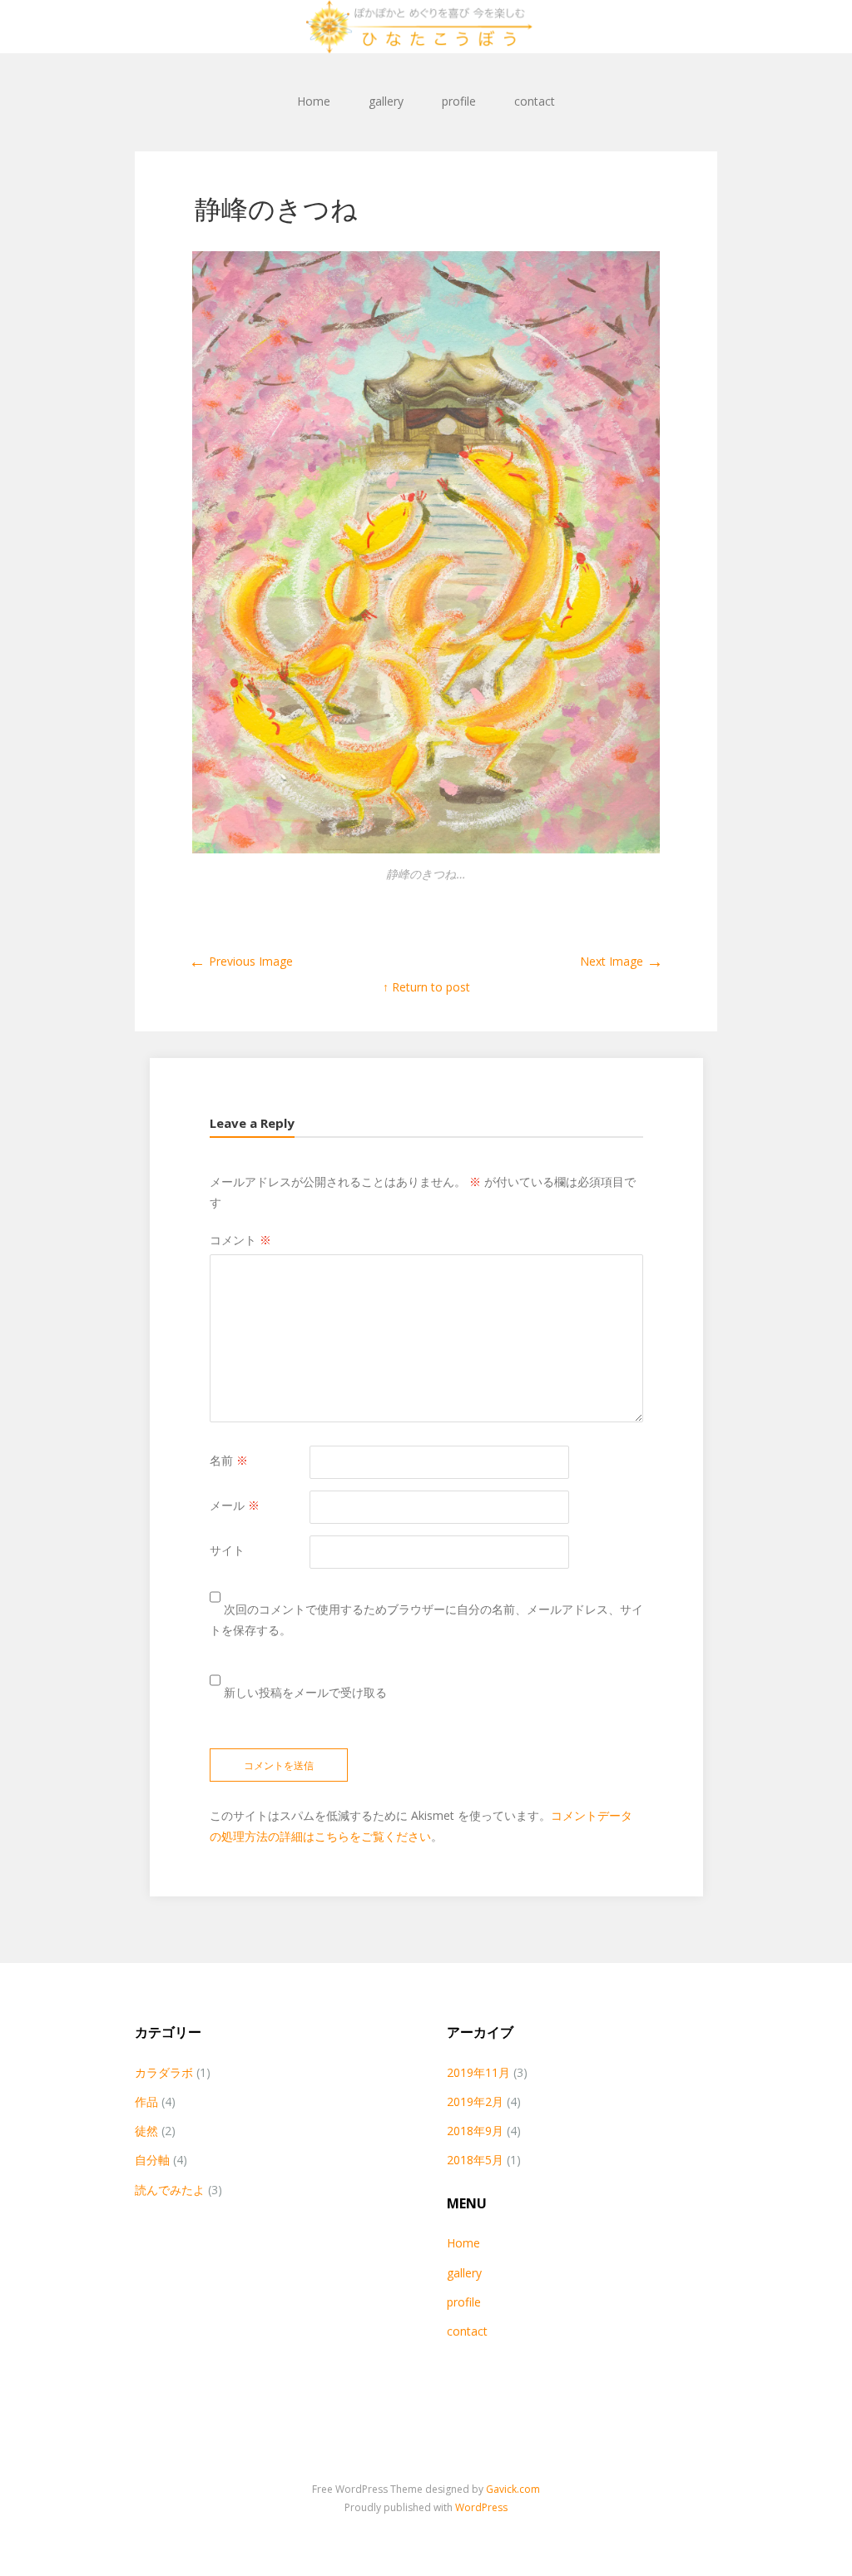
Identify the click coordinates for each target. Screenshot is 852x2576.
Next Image (622, 961)
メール (235, 1505)
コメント (240, 1240)
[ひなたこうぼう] (426, 27)
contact (535, 101)
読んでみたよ (170, 2190)
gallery (386, 101)
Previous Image (241, 961)
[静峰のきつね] (426, 849)
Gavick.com (513, 2489)
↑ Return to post (426, 987)
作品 (146, 2101)
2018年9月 (475, 2131)
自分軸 (152, 2160)
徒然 (146, 2131)
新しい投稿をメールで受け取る (305, 1692)
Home (314, 101)
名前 (229, 1460)
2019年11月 (478, 2072)
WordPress (481, 2507)
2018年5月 (475, 2160)
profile (459, 101)
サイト (227, 1550)
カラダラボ (164, 2072)
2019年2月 (475, 2101)
